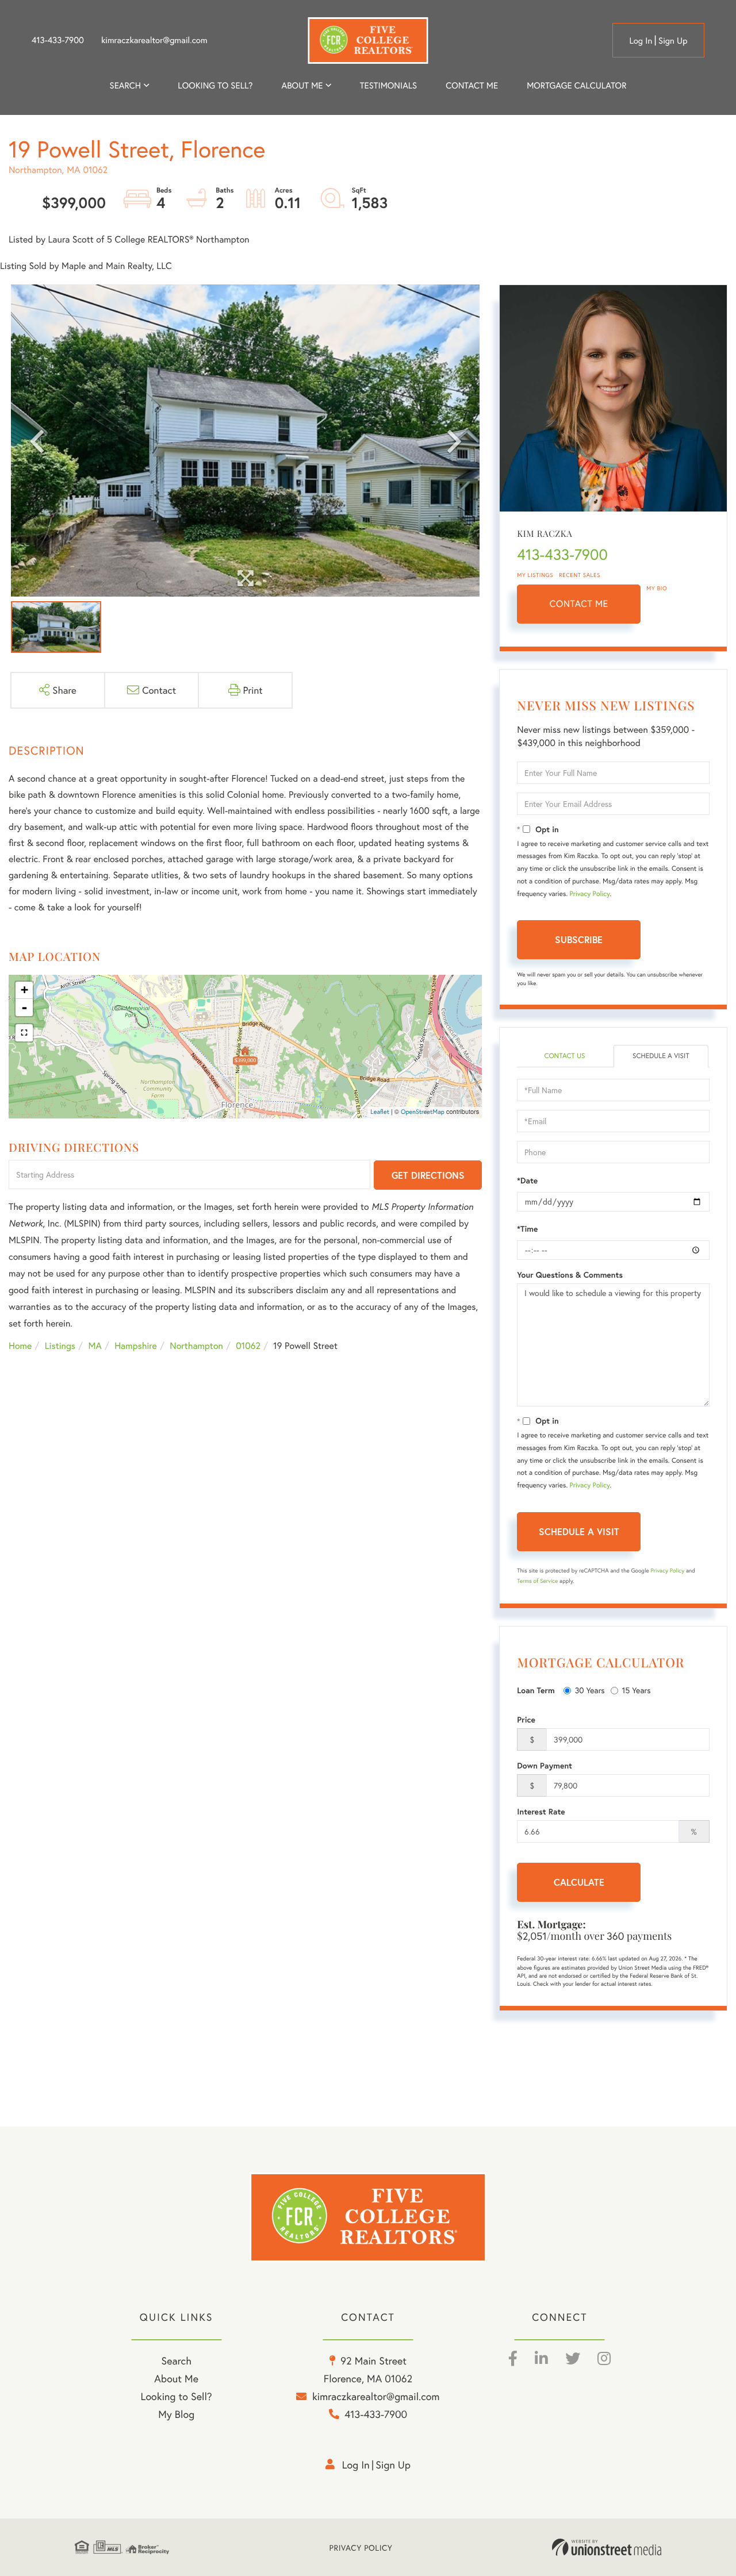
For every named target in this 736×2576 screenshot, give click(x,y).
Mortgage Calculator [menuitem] (576, 86)
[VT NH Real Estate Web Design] (607, 2547)
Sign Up (673, 41)
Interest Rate (541, 1812)
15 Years (637, 1690)
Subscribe (579, 939)
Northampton (196, 1346)
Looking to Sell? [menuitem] (215, 86)
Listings (60, 1346)
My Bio (657, 588)
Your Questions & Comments (570, 1275)
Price (526, 1720)
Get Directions (428, 1175)
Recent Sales (580, 575)
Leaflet (380, 1112)
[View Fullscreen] (24, 1033)
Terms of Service (537, 1581)
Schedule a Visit (661, 1056)
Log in (641, 41)
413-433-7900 (58, 40)
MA (95, 1346)
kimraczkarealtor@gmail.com (154, 40)
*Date (527, 1181)
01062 (248, 1346)
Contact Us (564, 1056)
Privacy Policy (590, 894)
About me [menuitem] (302, 86)
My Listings (535, 575)
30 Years (590, 1690)
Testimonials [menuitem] (388, 86)
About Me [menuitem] (176, 2378)
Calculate (579, 1882)
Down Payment (545, 1766)
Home (20, 1346)
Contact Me (579, 604)
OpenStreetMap (423, 1112)
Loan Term (536, 1690)
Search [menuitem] (125, 86)
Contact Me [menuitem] (472, 86)
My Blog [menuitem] (176, 2414)
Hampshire (136, 1346)
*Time (527, 1229)
